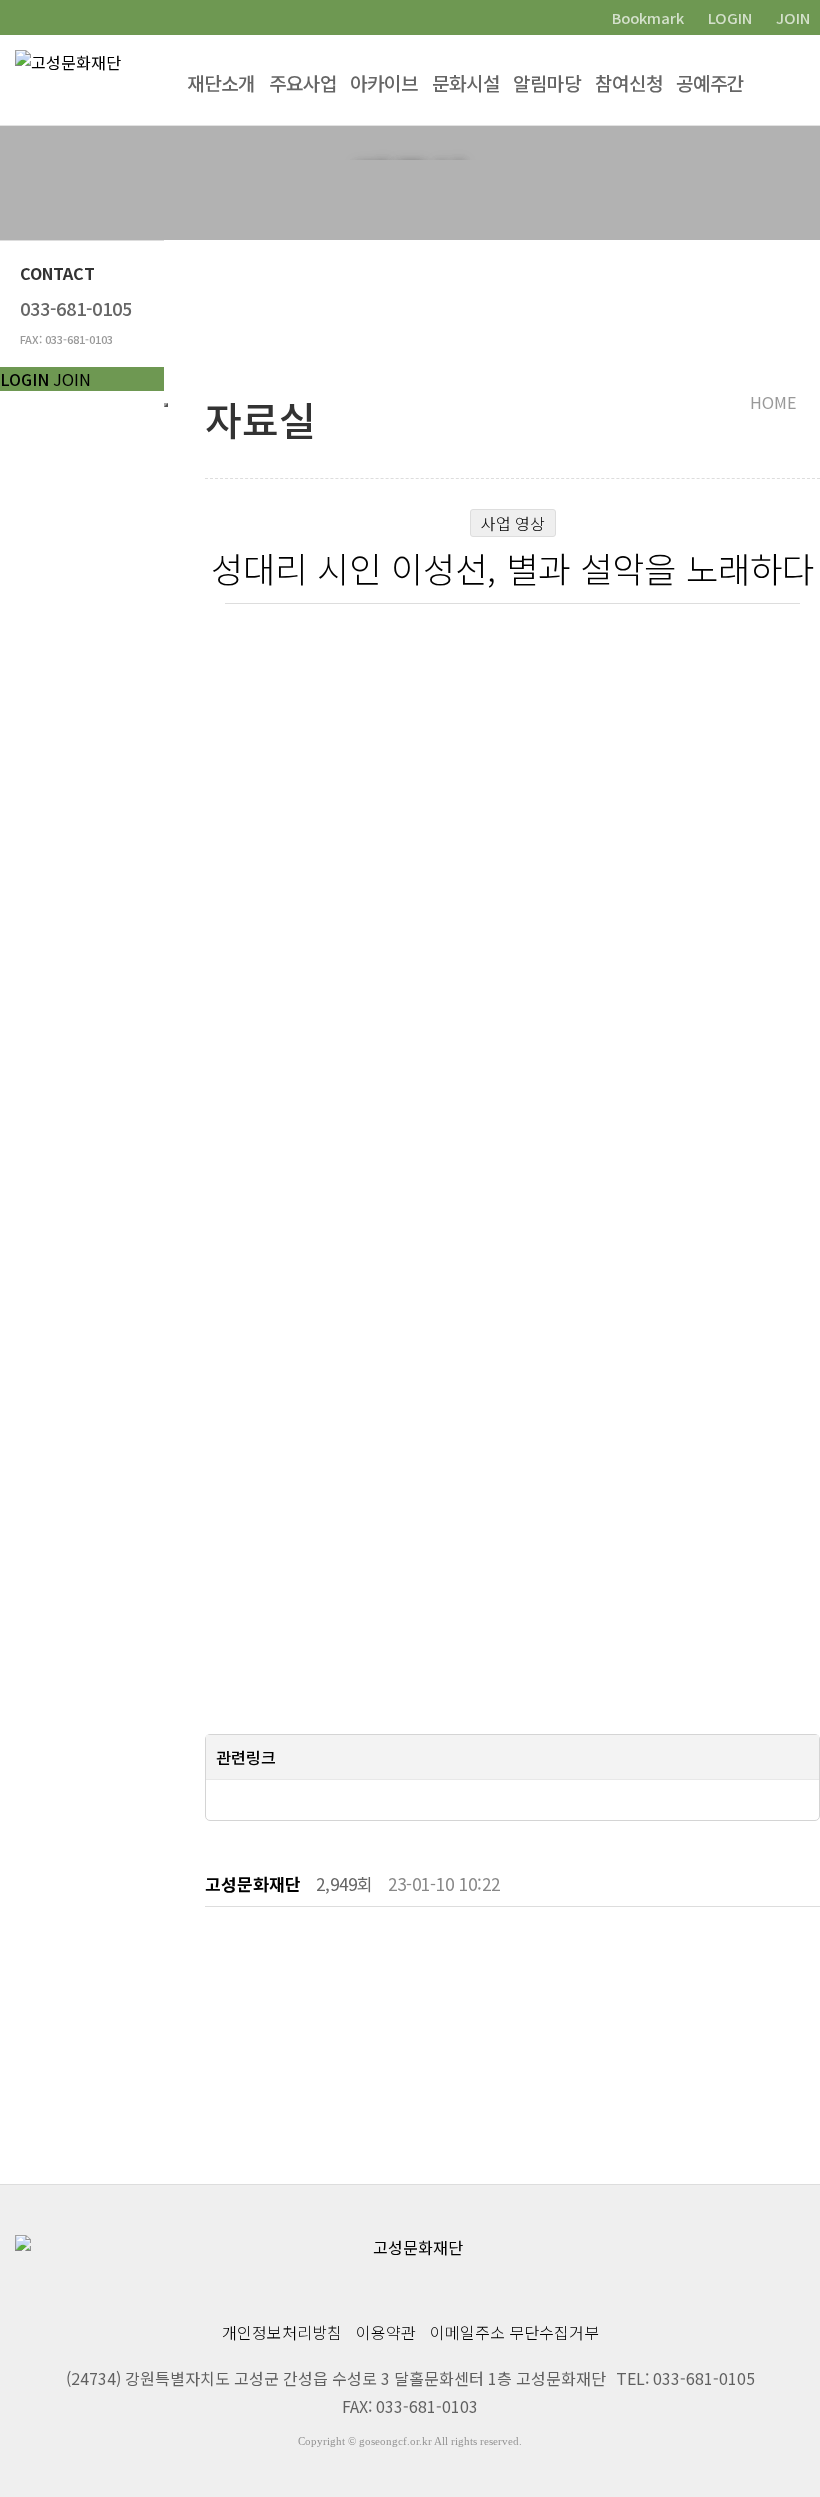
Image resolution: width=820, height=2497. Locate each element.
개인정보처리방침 (282, 2332)
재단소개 (221, 82)
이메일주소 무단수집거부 (514, 2332)
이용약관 (386, 2332)
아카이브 (384, 82)
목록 (796, 1956)
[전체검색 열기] (800, 80)
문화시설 (466, 82)
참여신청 (629, 82)
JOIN (72, 379)
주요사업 (303, 82)
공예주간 (710, 82)
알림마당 (547, 82)
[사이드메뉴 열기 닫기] (166, 405)
